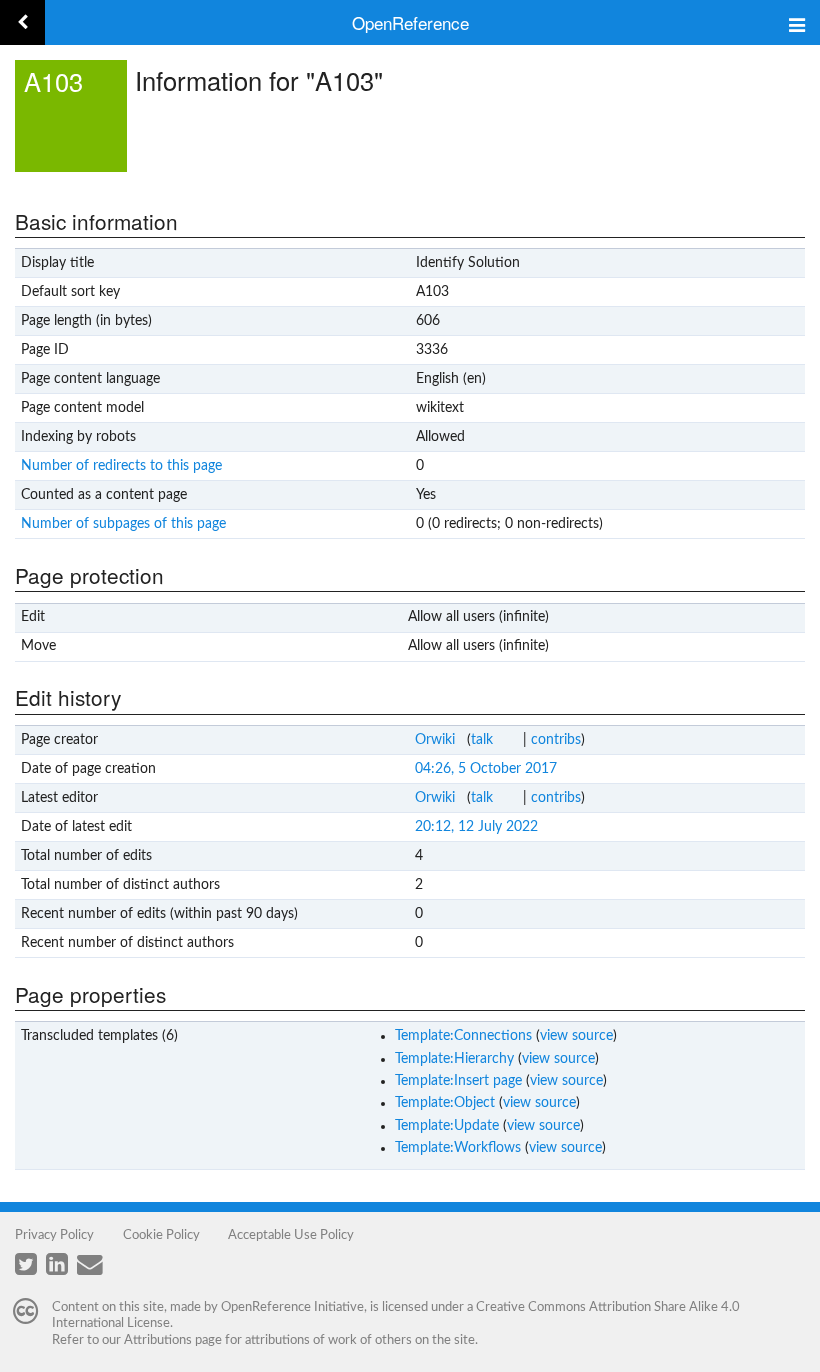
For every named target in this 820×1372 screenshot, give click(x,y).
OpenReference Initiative (292, 1307)
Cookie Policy (161, 1235)
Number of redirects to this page (121, 466)
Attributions (158, 1340)
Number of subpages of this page (123, 524)
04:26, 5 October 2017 (486, 769)
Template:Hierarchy (454, 1059)
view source (576, 1036)
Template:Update (447, 1126)
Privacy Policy (54, 1235)
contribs (556, 740)
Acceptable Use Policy (291, 1235)
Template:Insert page (458, 1081)
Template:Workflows (458, 1148)
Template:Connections (463, 1036)
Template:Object (445, 1103)
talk (482, 740)
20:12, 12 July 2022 (476, 827)
